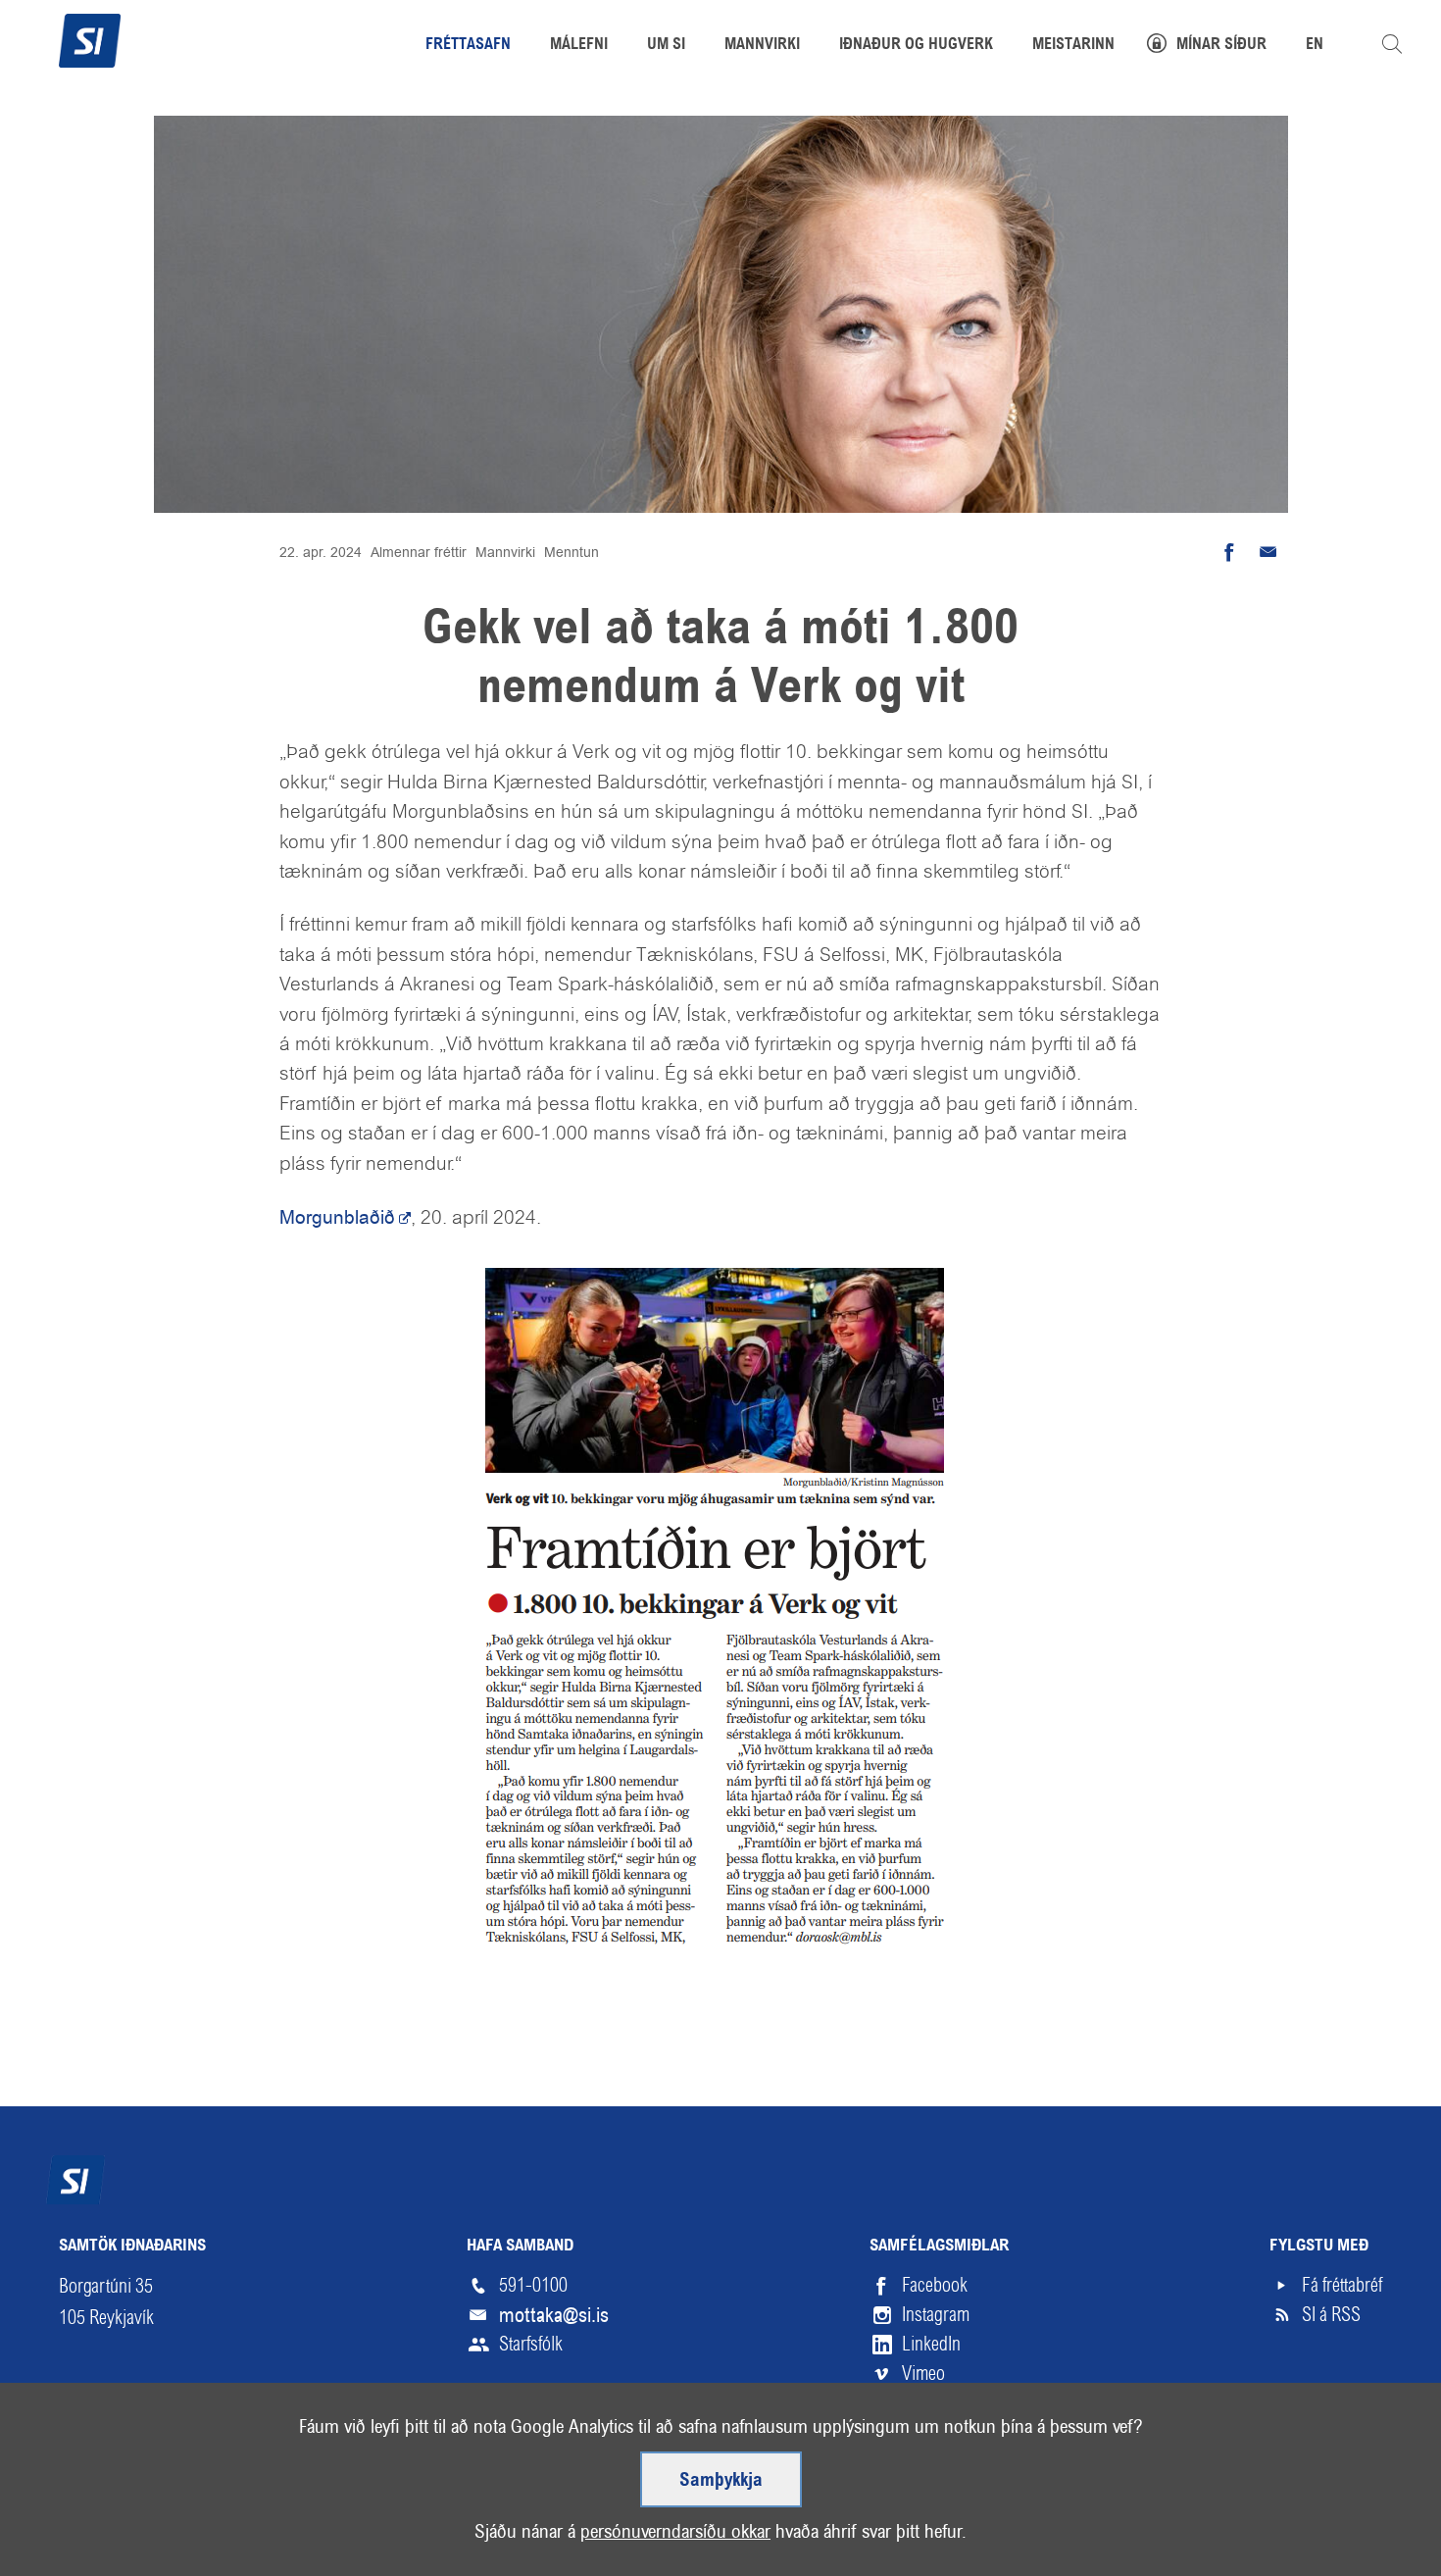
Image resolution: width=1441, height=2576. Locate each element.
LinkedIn (931, 2344)
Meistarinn (1073, 45)
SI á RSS (1331, 2315)
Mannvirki (505, 552)
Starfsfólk (531, 2344)
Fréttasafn (468, 45)
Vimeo (923, 2374)
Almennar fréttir (419, 552)
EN (1315, 45)
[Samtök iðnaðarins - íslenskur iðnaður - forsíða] (90, 38)
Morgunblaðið (337, 1217)
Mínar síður (1221, 45)
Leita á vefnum (1392, 44)
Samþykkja (721, 2481)
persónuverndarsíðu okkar (675, 2531)
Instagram (936, 2315)
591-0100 (533, 2285)
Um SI (666, 45)
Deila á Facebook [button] (1229, 552)
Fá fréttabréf (1342, 2285)
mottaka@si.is (554, 2315)
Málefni (579, 45)
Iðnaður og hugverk (916, 45)
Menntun (571, 552)
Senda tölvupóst (1268, 552)
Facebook (935, 2285)
